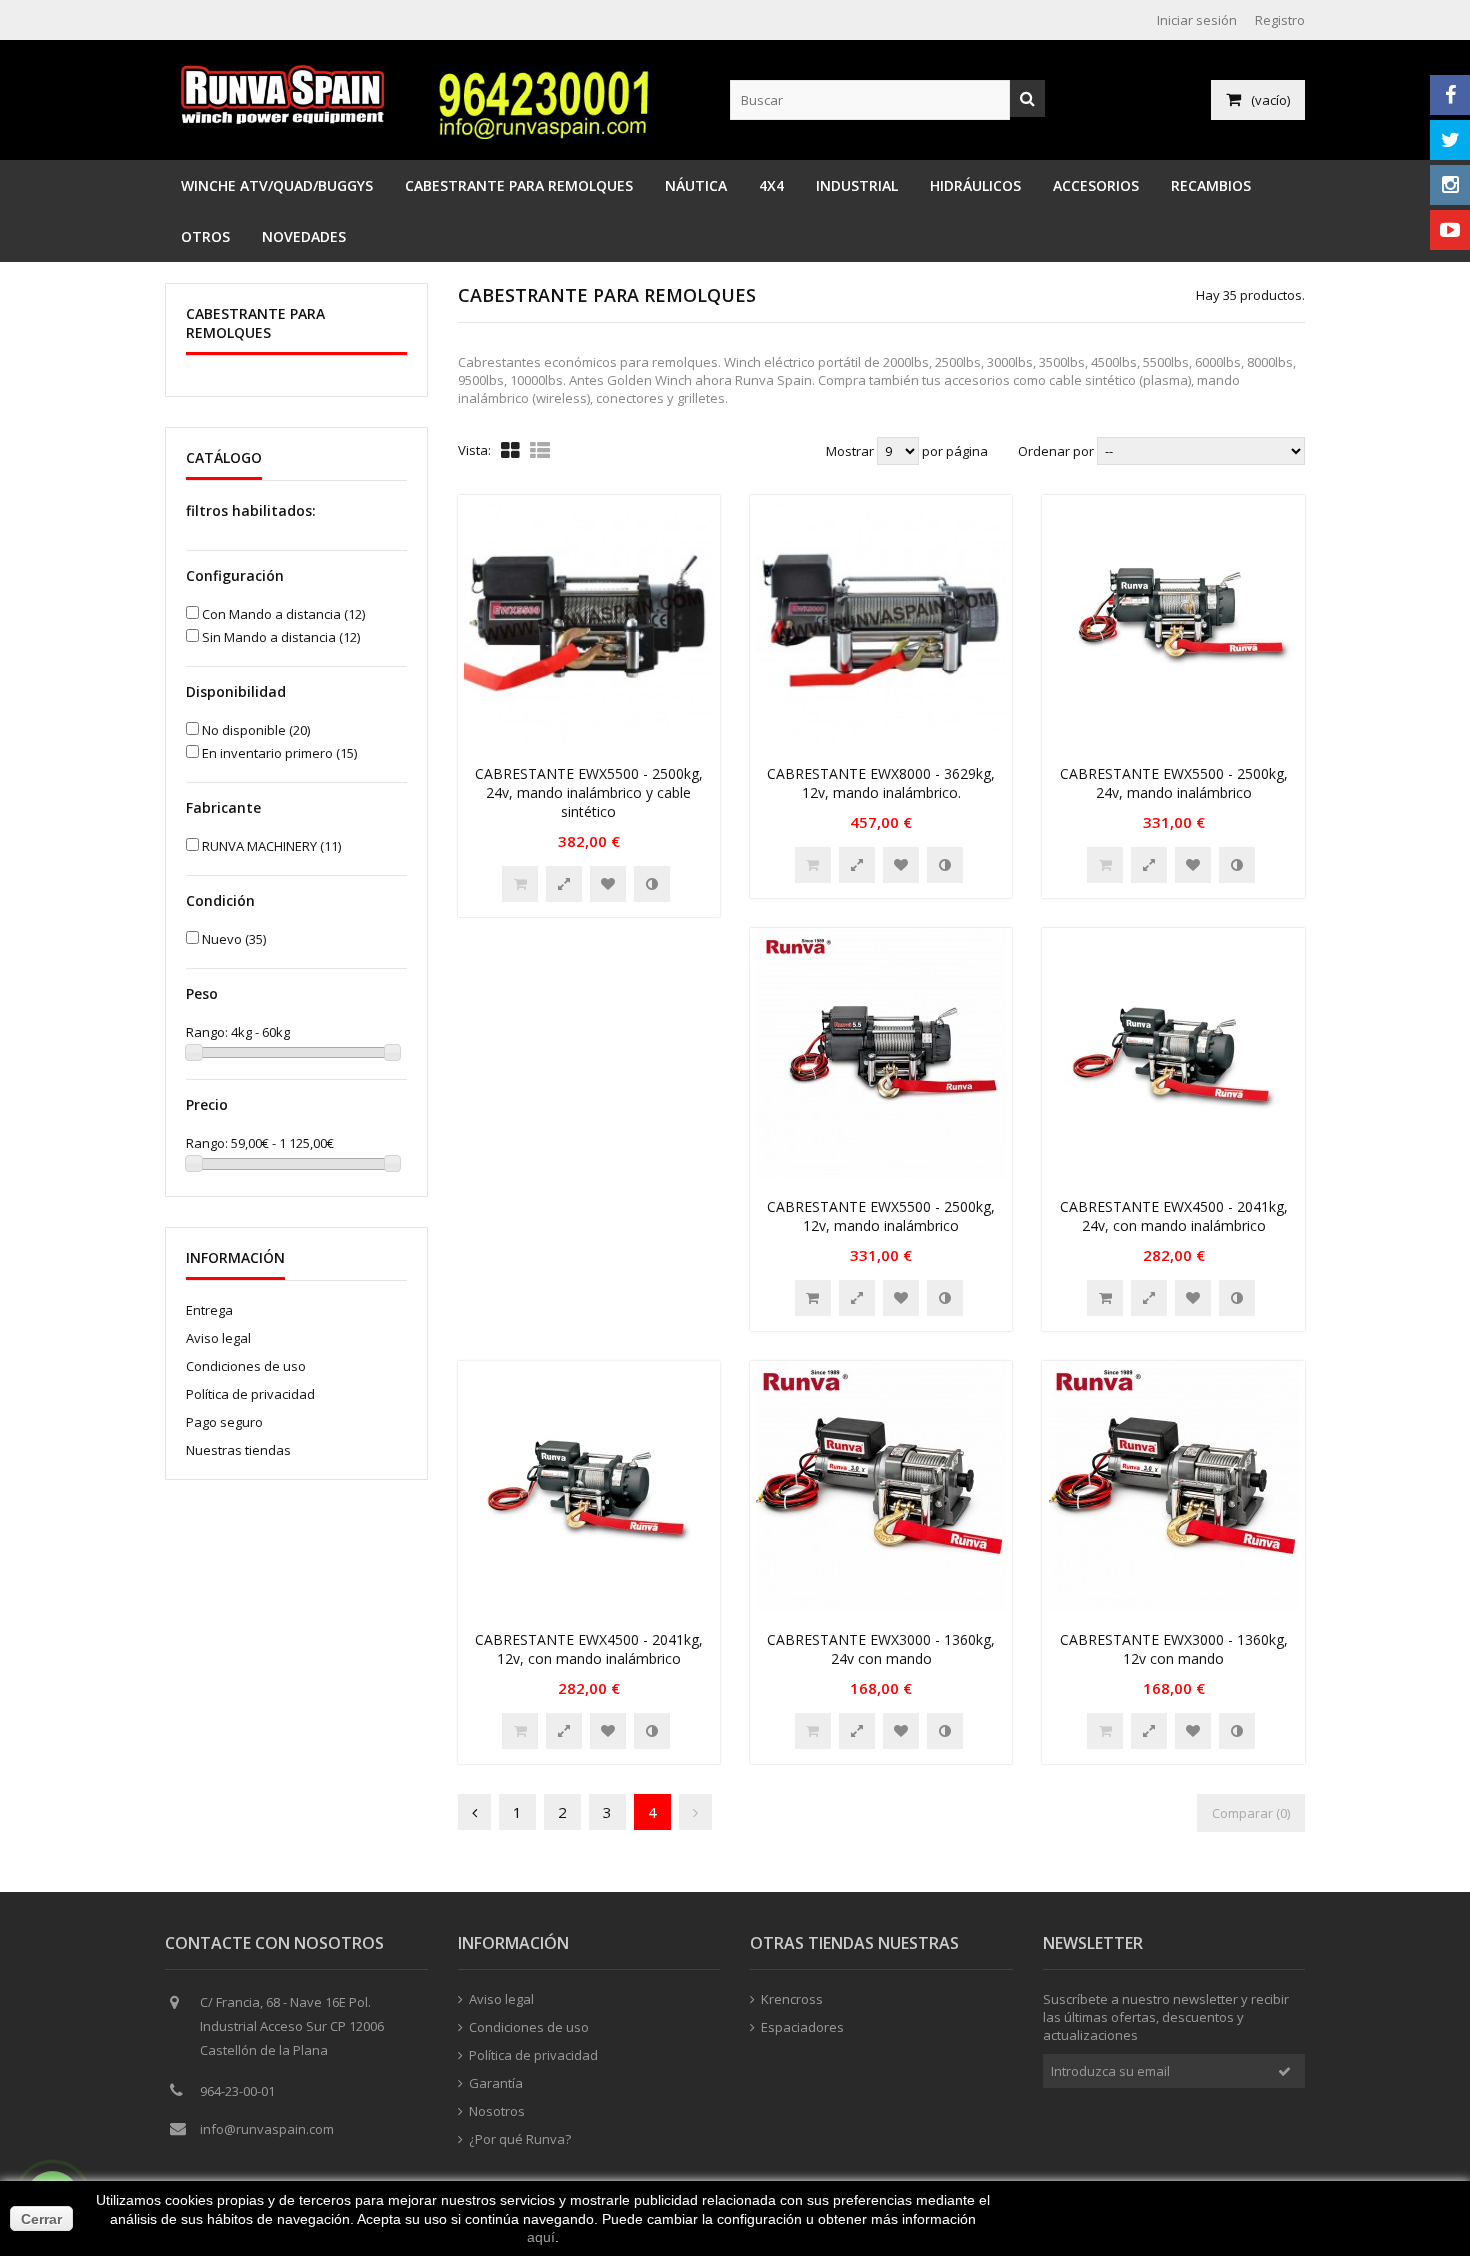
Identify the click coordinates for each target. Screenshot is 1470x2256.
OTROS (205, 236)
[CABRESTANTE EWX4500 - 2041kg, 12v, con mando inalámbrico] (589, 1606)
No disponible (256, 730)
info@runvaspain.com (267, 2129)
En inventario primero (279, 753)
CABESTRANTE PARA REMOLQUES (519, 185)
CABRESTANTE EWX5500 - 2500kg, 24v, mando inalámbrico (1174, 783)
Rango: (208, 1032)
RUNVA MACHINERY (271, 846)
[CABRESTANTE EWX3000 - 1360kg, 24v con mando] (881, 1606)
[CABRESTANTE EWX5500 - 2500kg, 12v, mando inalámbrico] (881, 1173)
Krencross (792, 1999)
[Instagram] (1450, 185)
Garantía (496, 2083)
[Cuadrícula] (510, 450)
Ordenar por (1056, 451)
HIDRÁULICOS (975, 185)
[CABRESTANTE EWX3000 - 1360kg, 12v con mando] (1174, 1606)
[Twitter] (1450, 140)
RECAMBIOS (1211, 185)
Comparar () (1251, 1813)
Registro (1280, 20)
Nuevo (234, 939)
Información (235, 1257)
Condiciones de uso (246, 1366)
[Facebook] (1450, 95)
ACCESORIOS (1096, 185)
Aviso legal (218, 1338)
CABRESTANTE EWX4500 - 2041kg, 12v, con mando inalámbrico (589, 1649)
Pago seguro (224, 1422)
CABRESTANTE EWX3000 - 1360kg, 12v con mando (1174, 1649)
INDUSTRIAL (857, 185)
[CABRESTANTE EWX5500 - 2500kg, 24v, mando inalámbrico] (1174, 740)
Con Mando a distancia (283, 614)
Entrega (209, 1310)
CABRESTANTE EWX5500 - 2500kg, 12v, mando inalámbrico (881, 1216)
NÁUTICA (696, 185)
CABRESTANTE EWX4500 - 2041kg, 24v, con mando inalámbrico (1174, 1216)
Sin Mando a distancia (281, 637)
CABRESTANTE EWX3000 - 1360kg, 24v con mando (881, 1649)
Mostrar (851, 451)
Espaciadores (802, 2027)
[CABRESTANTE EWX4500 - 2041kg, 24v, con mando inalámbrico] (1174, 1173)
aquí (541, 2237)
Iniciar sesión (1197, 20)
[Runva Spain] (287, 119)
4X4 (771, 185)
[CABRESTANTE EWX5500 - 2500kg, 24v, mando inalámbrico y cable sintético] (589, 740)
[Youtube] (1450, 230)
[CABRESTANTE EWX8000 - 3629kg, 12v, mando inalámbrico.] (881, 740)
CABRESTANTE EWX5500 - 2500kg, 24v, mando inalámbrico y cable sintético (589, 792)
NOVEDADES (304, 236)
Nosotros (497, 2111)
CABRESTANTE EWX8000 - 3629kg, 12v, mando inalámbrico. (881, 783)
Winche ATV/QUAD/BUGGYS (277, 185)
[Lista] (540, 450)
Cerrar (41, 2219)
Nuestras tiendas (238, 1450)
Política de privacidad (250, 1394)
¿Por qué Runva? (520, 2139)
